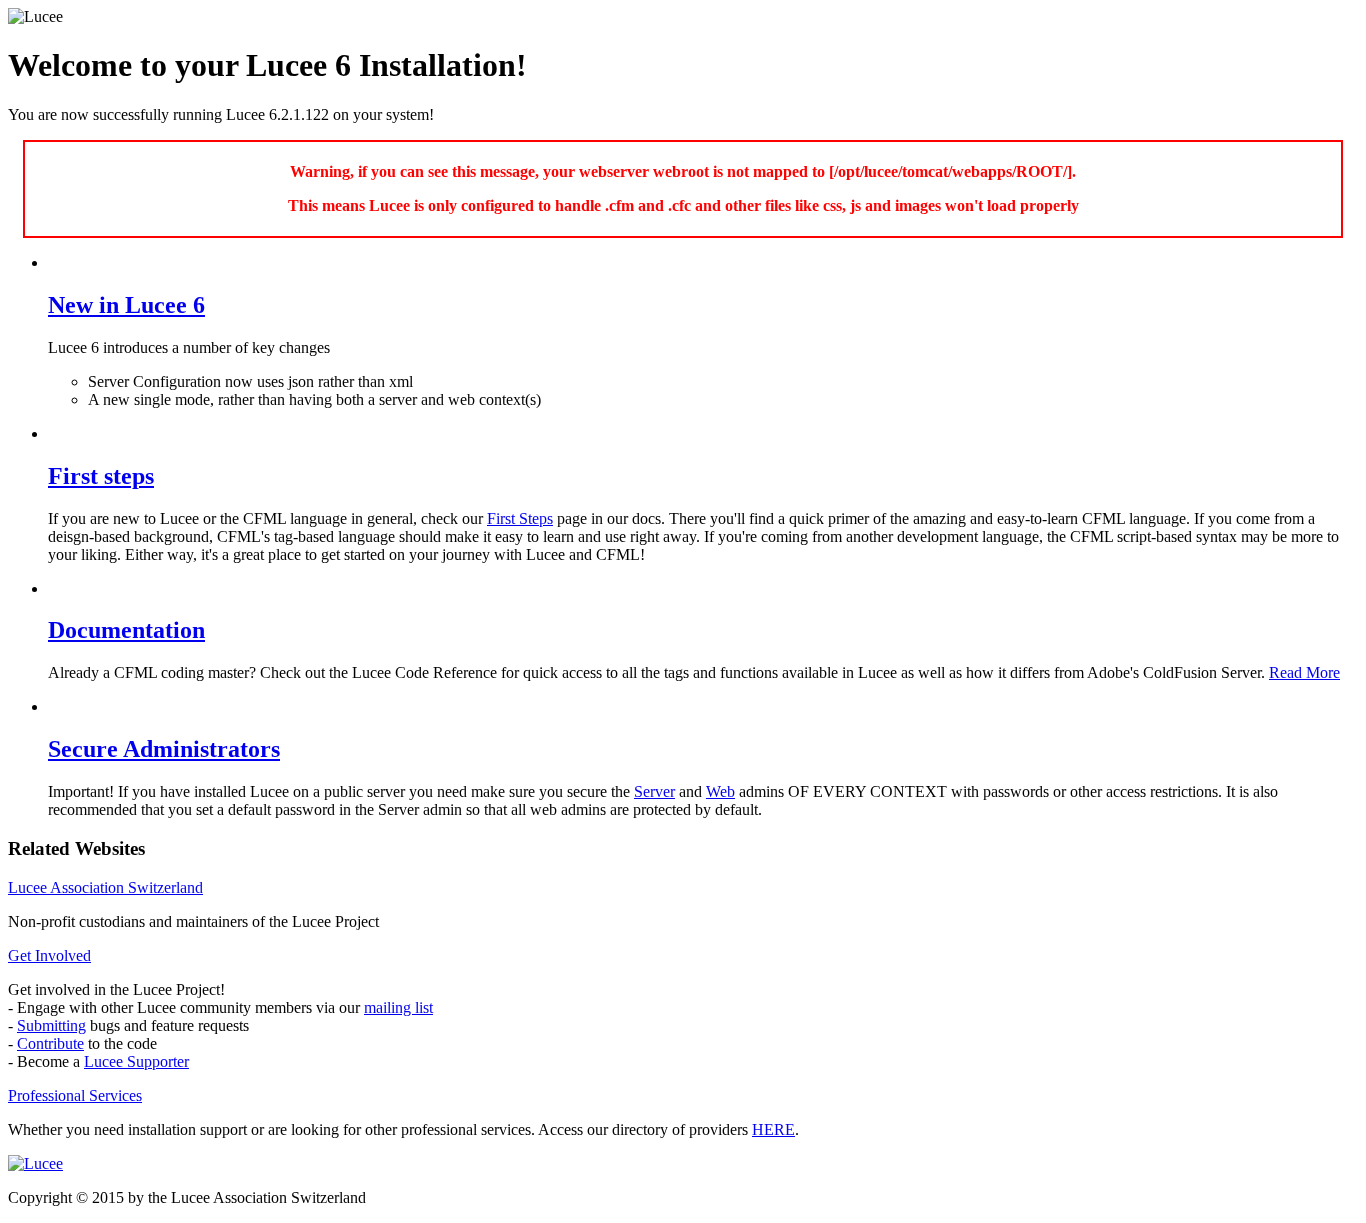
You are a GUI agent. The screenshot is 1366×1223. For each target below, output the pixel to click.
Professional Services (75, 1095)
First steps (101, 476)
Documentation (126, 630)
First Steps (520, 518)
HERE (773, 1129)
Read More (1304, 672)
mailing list (398, 1007)
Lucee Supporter (136, 1061)
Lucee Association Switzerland (105, 887)
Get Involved (49, 955)
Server (654, 791)
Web (720, 791)
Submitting (51, 1025)
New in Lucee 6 (126, 305)
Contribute (50, 1043)
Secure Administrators (164, 749)
